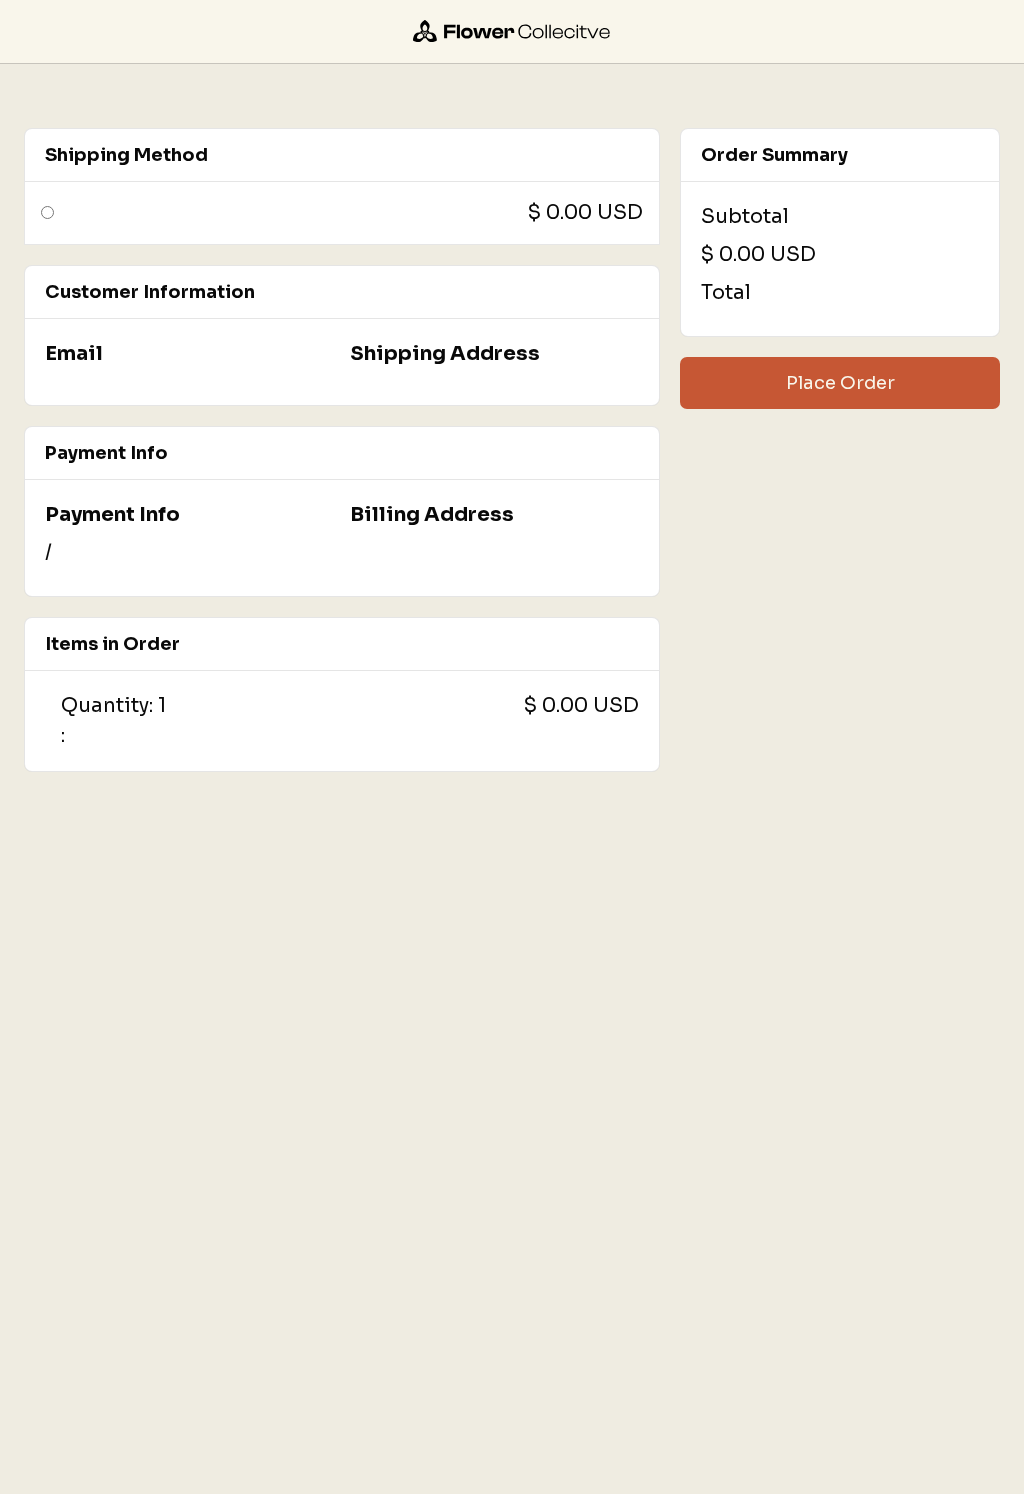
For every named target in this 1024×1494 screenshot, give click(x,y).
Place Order (840, 383)
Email (74, 353)
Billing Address (432, 514)
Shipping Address (445, 353)
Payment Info (112, 514)
